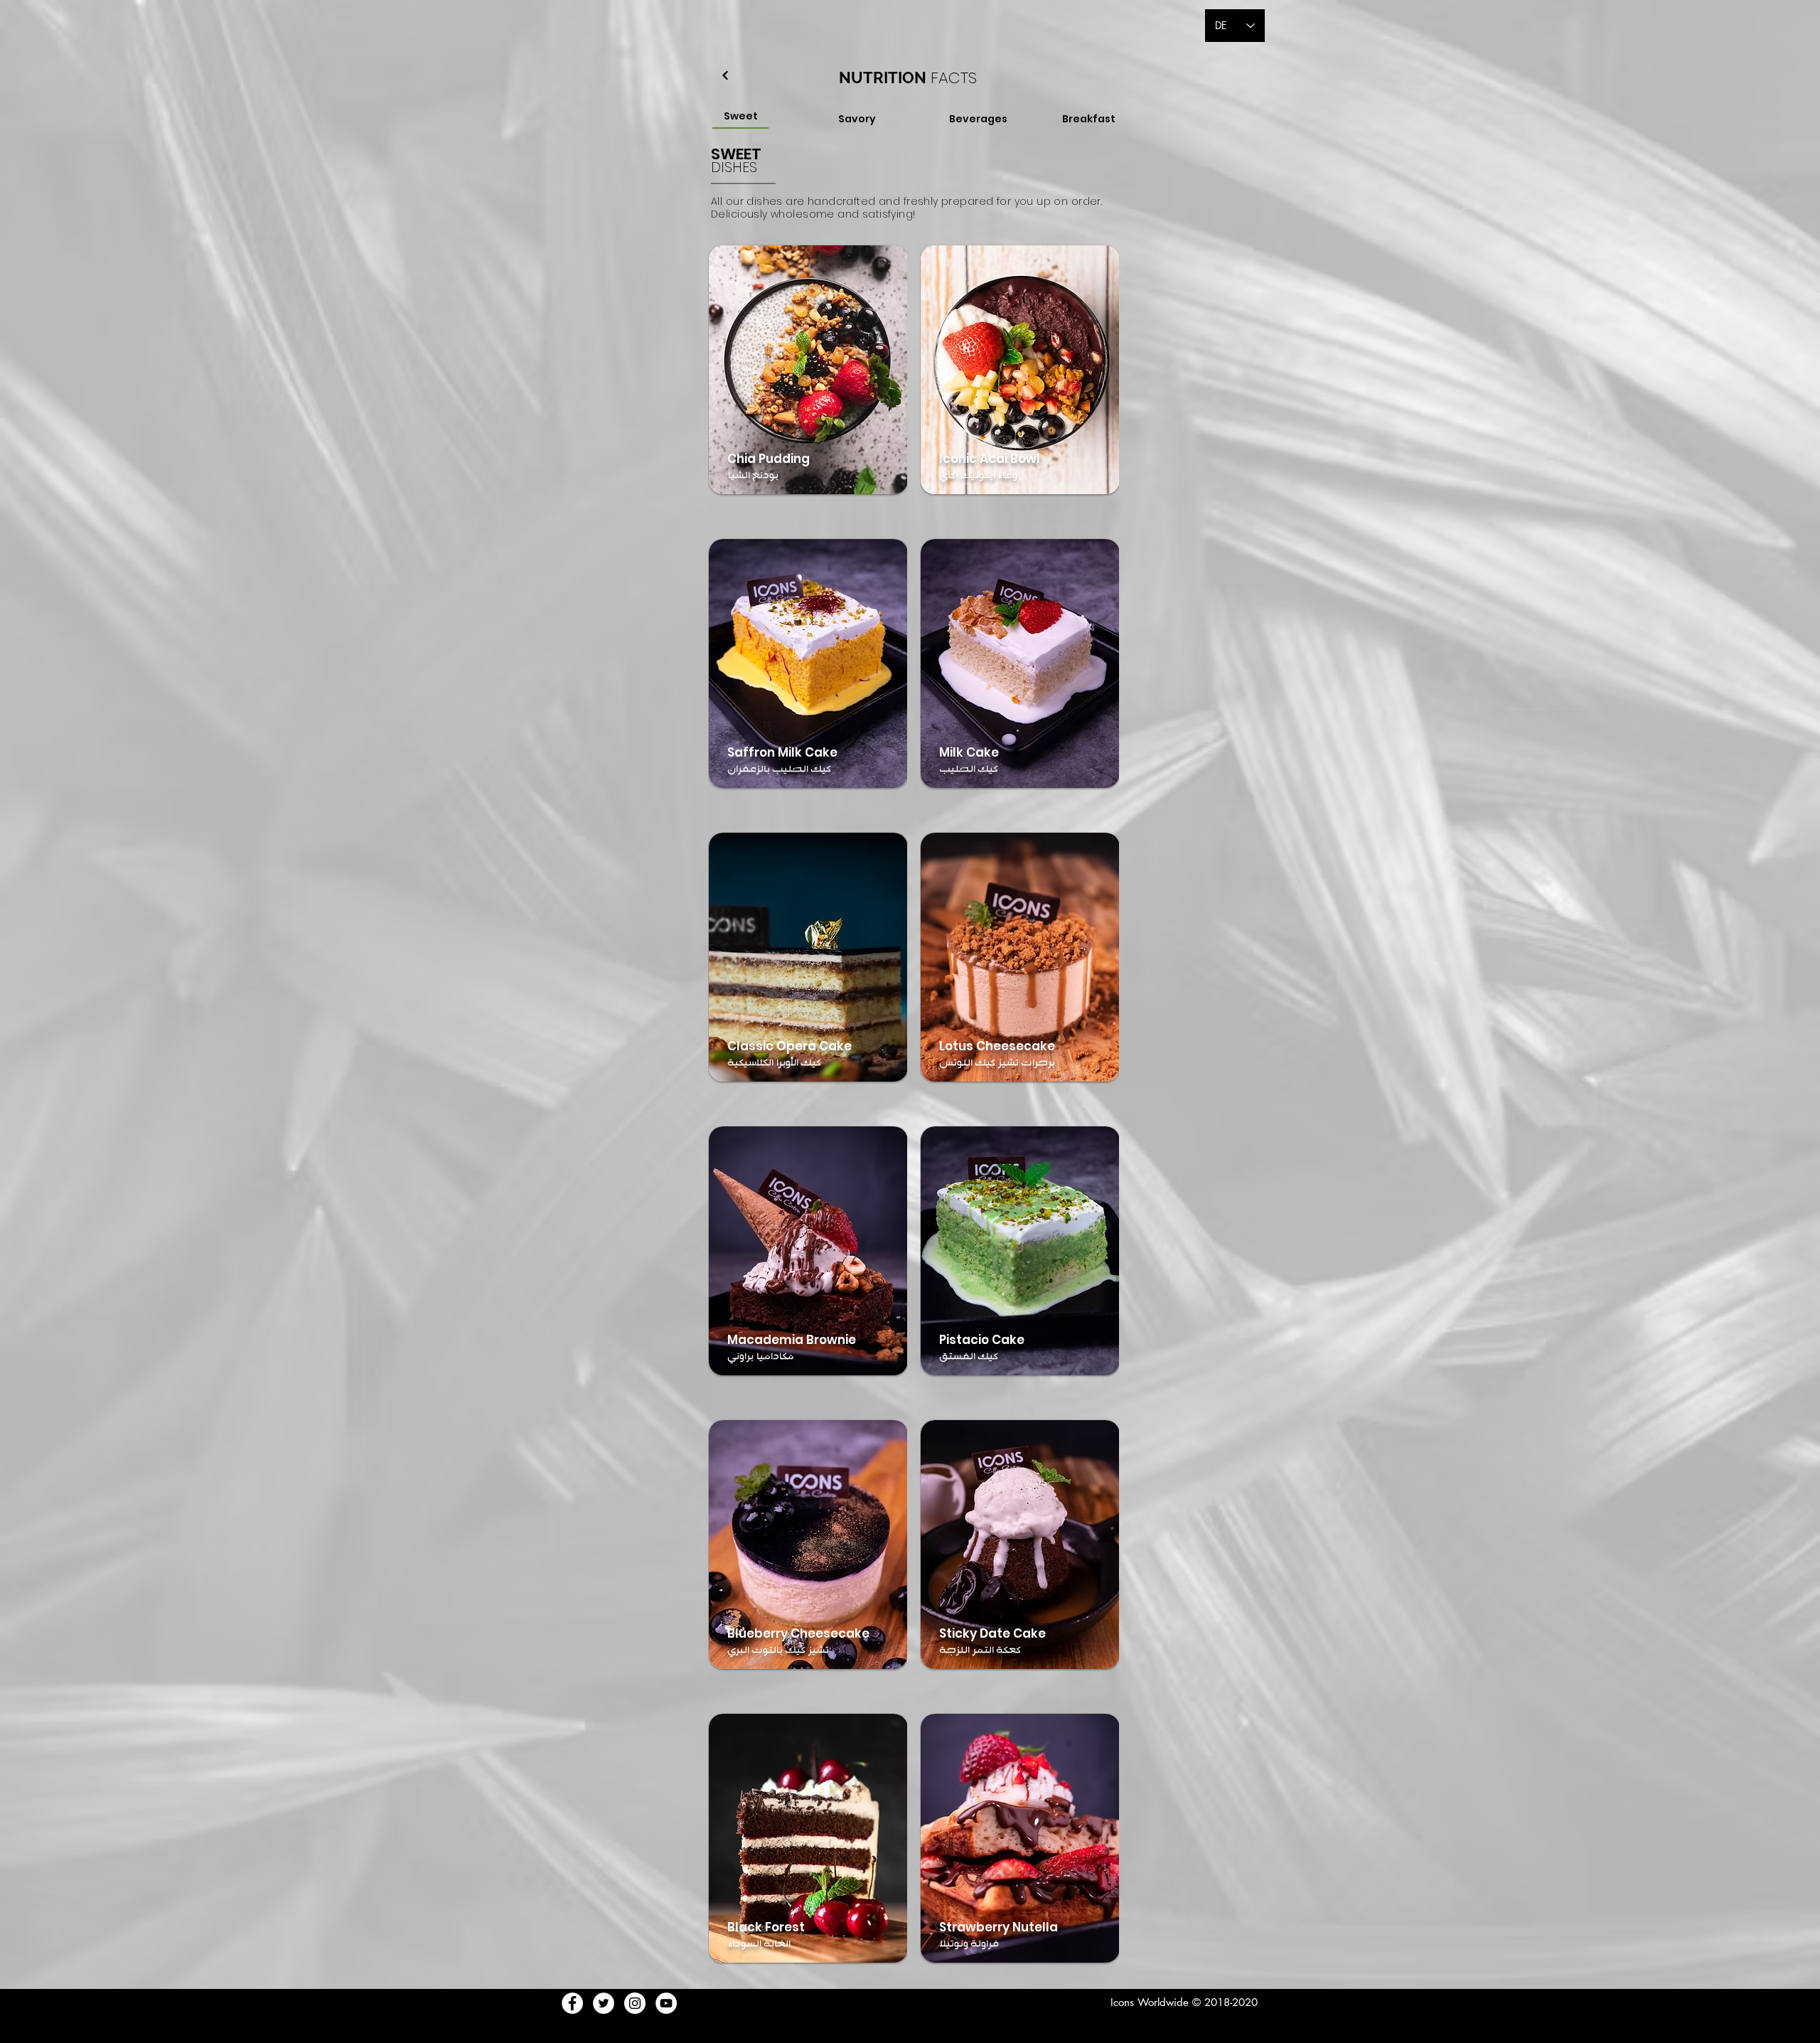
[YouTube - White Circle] (666, 2003)
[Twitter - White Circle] (604, 2003)
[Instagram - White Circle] (635, 2003)
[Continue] (725, 75)
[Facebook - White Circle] (572, 2003)
